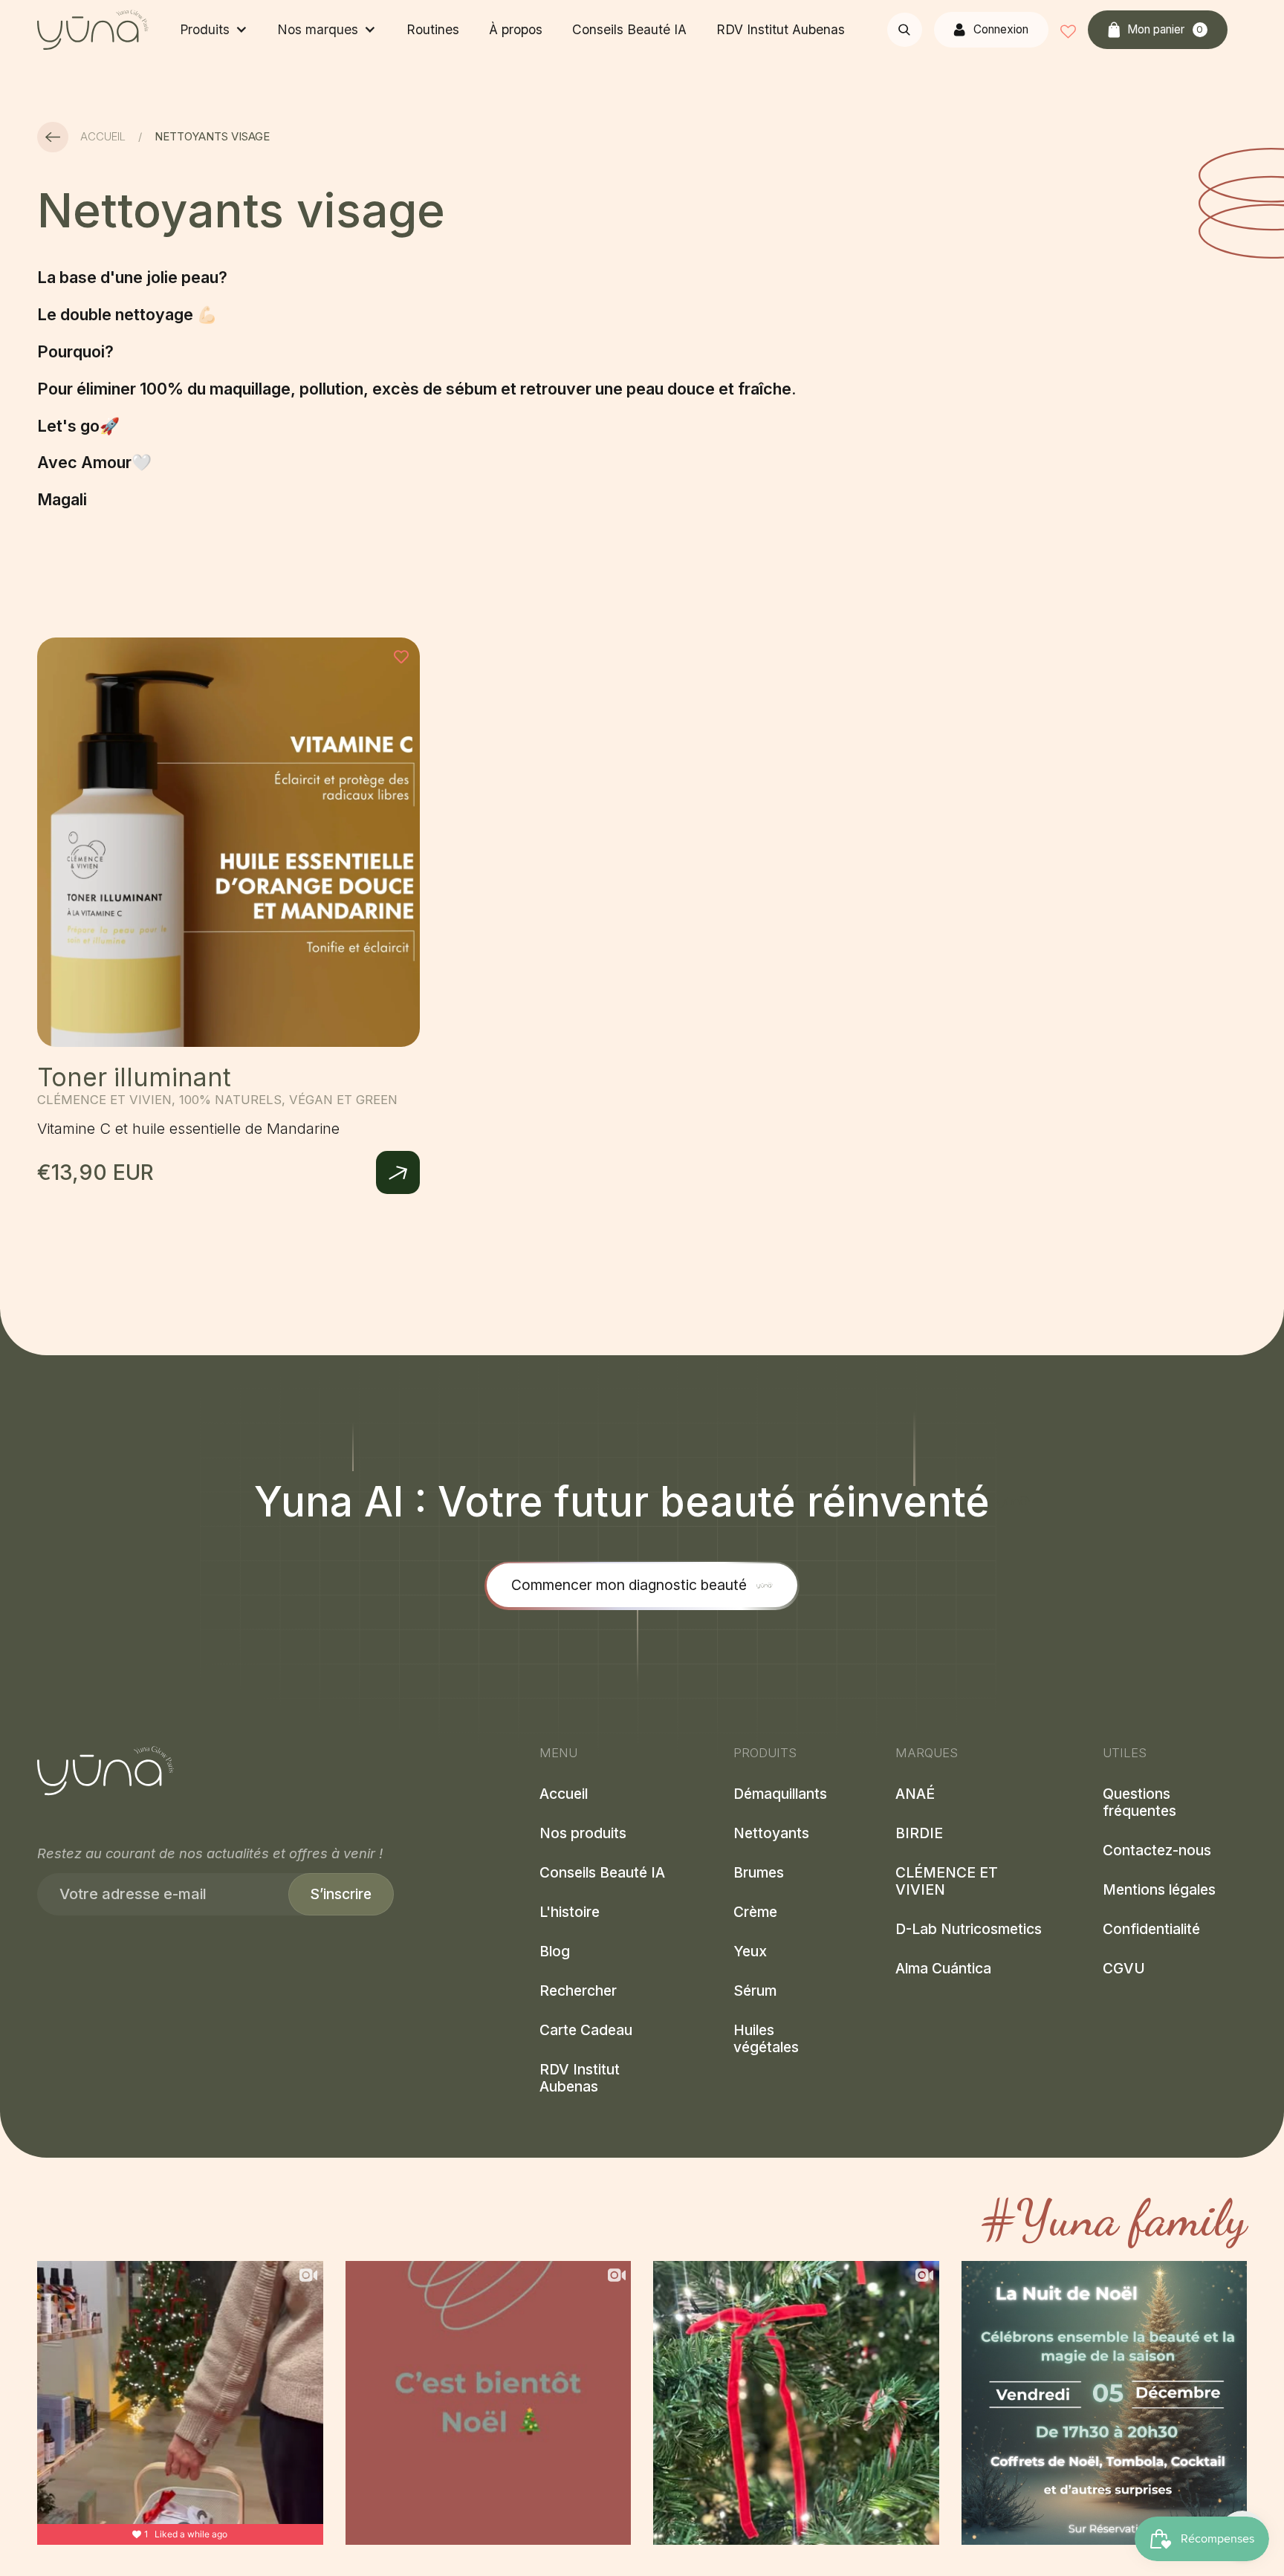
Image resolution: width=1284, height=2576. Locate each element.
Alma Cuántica (943, 1969)
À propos (516, 29)
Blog (555, 1952)
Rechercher (578, 1992)
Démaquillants (780, 1794)
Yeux (750, 1952)
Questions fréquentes (1139, 1803)
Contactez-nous (1157, 1851)
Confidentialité (1151, 1930)
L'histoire (570, 1913)
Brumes (759, 1873)
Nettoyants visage (212, 137)
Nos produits (583, 1833)
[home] (93, 29)
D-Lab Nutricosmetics (969, 1930)
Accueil (103, 137)
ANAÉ (915, 1794)
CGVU (1124, 1969)
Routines (433, 29)
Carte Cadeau (586, 2031)
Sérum (755, 1992)
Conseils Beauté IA (629, 29)
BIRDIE (919, 1833)
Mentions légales (1159, 1891)
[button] (213, 30)
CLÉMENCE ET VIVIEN (947, 1882)
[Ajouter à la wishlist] (401, 656)
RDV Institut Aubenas (781, 29)
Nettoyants (771, 1833)
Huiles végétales (766, 2040)
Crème (755, 1913)
